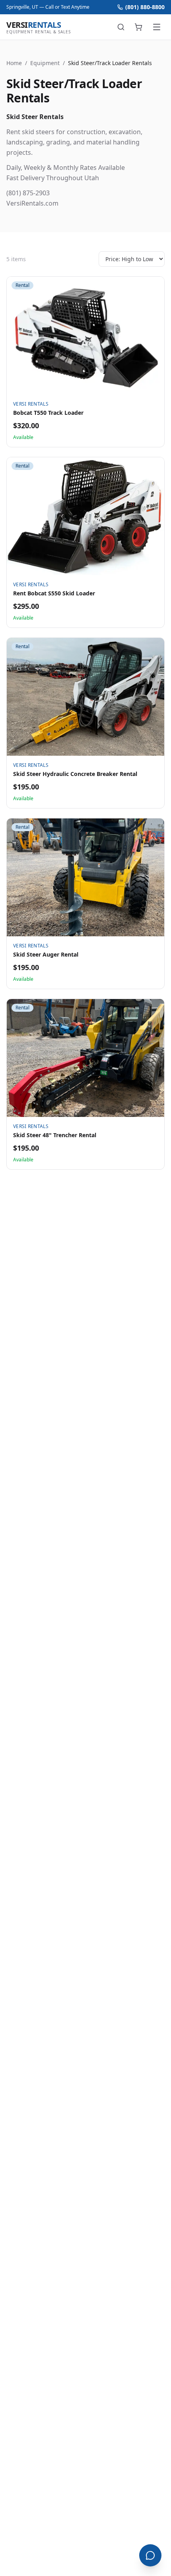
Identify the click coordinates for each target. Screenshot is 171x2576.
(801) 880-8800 (145, 7)
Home (14, 63)
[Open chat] (150, 2555)
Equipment (45, 63)
